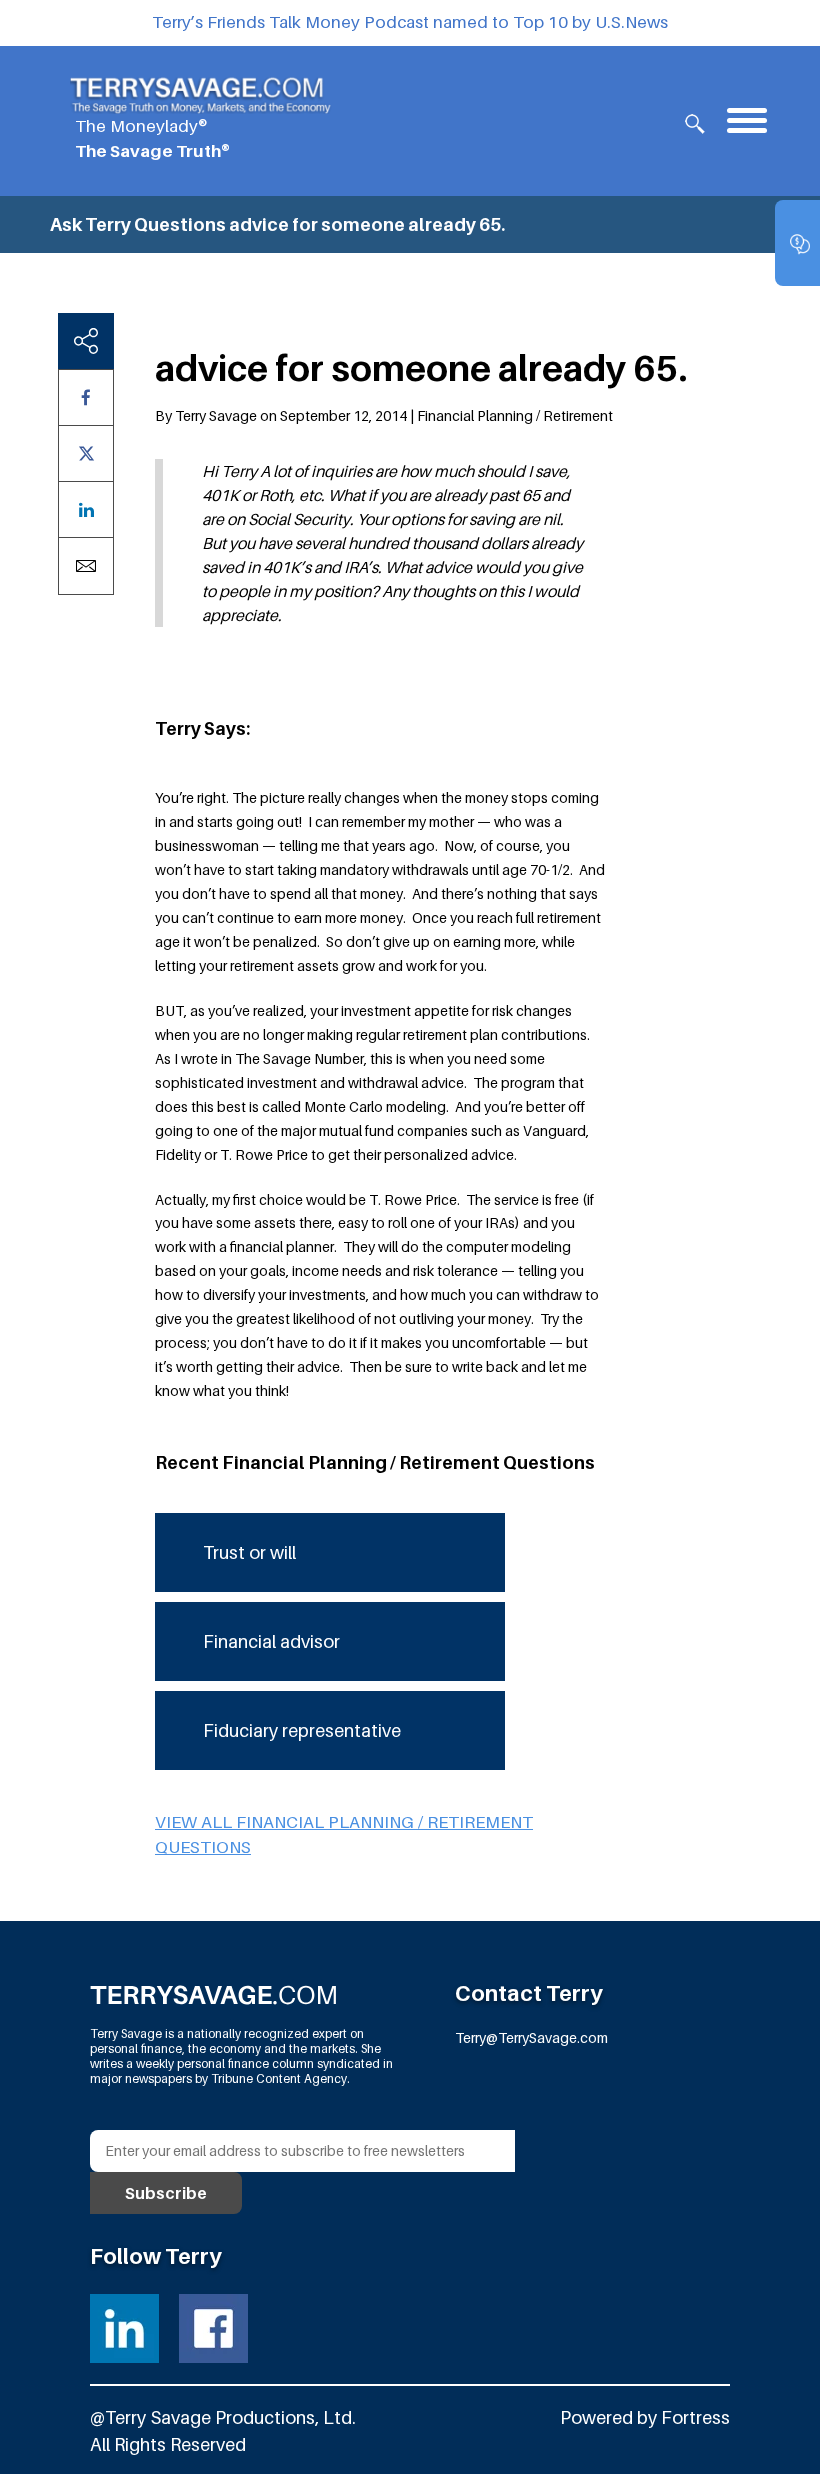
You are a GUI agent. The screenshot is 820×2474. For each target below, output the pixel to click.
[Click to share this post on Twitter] (86, 453)
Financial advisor (271, 1641)
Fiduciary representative (302, 1730)
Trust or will (249, 1552)
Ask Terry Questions (138, 224)
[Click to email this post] (86, 566)
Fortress (695, 2417)
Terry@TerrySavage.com (531, 2037)
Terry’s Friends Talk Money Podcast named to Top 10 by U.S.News (410, 22)
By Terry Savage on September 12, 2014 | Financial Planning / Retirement (384, 415)
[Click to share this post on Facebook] (86, 397)
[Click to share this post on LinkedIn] (86, 509)
